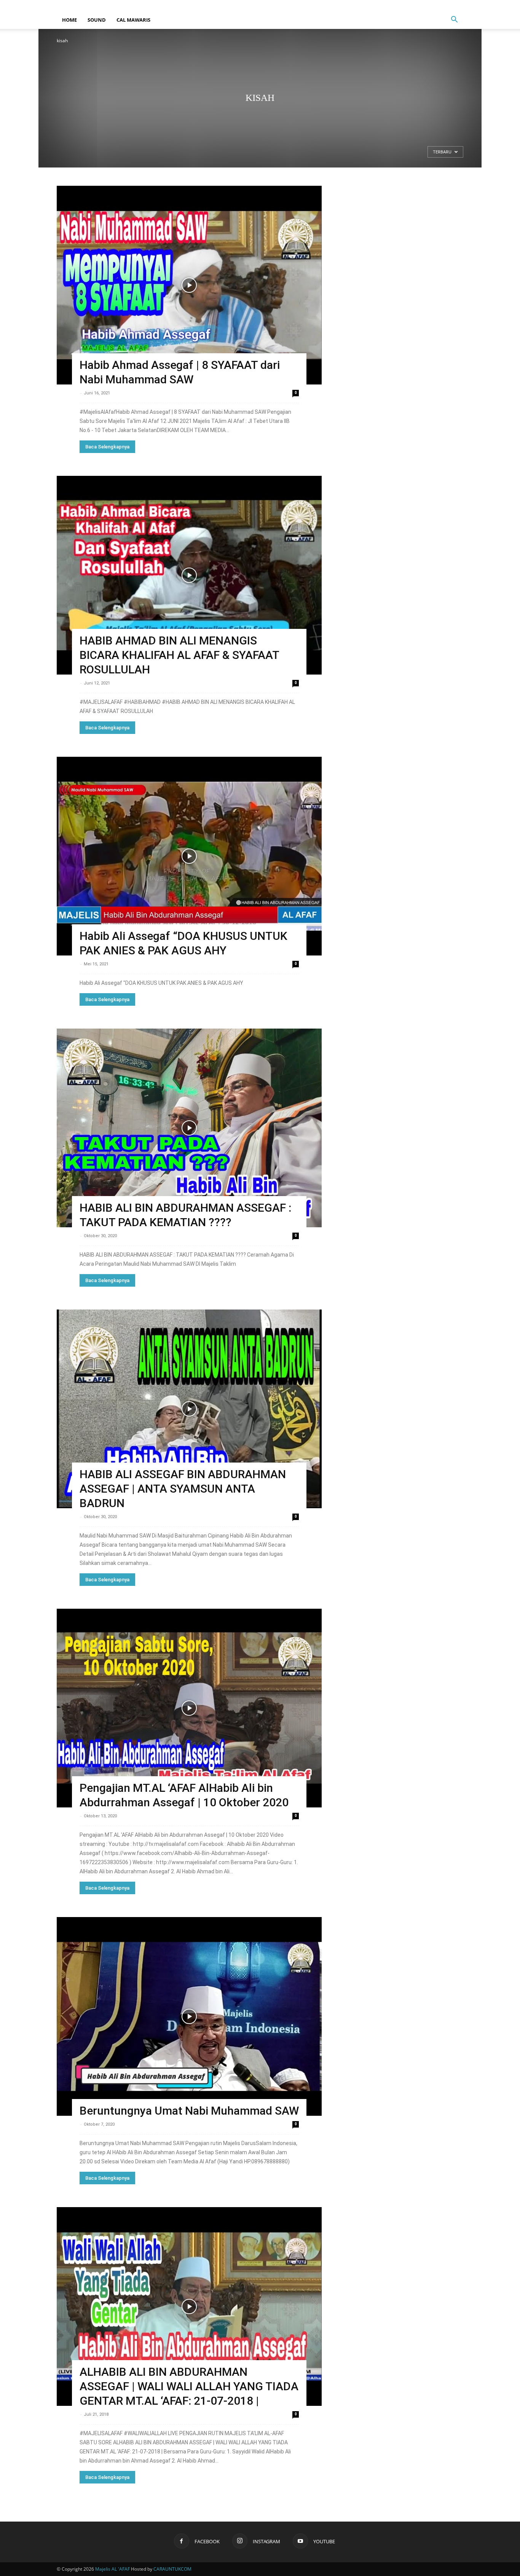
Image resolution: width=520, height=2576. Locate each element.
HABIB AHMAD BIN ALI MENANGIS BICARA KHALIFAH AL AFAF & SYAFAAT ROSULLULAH (179, 655)
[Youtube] (458, 5)
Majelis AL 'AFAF (112, 2569)
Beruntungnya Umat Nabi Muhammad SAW (189, 2111)
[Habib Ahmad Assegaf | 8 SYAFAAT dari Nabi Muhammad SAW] (189, 285)
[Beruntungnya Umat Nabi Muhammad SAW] (189, 2016)
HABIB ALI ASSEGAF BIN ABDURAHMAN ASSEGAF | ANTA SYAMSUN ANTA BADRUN (183, 1489)
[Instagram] (445, 5)
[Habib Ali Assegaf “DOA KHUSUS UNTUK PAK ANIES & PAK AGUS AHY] (189, 856)
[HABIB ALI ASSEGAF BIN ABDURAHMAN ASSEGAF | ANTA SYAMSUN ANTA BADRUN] (189, 1409)
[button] (454, 20)
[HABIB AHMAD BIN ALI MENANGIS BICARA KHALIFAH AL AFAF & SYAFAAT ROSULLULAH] (189, 575)
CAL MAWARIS (133, 20)
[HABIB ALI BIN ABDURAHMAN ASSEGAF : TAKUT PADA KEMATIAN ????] (189, 1128)
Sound (97, 20)
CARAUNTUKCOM (172, 2569)
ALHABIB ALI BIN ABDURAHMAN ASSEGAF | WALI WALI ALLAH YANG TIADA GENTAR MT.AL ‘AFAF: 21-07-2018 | (189, 2386)
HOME (69, 20)
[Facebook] (432, 5)
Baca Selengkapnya (107, 447)
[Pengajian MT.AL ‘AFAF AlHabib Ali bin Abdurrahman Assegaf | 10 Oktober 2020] (189, 1708)
